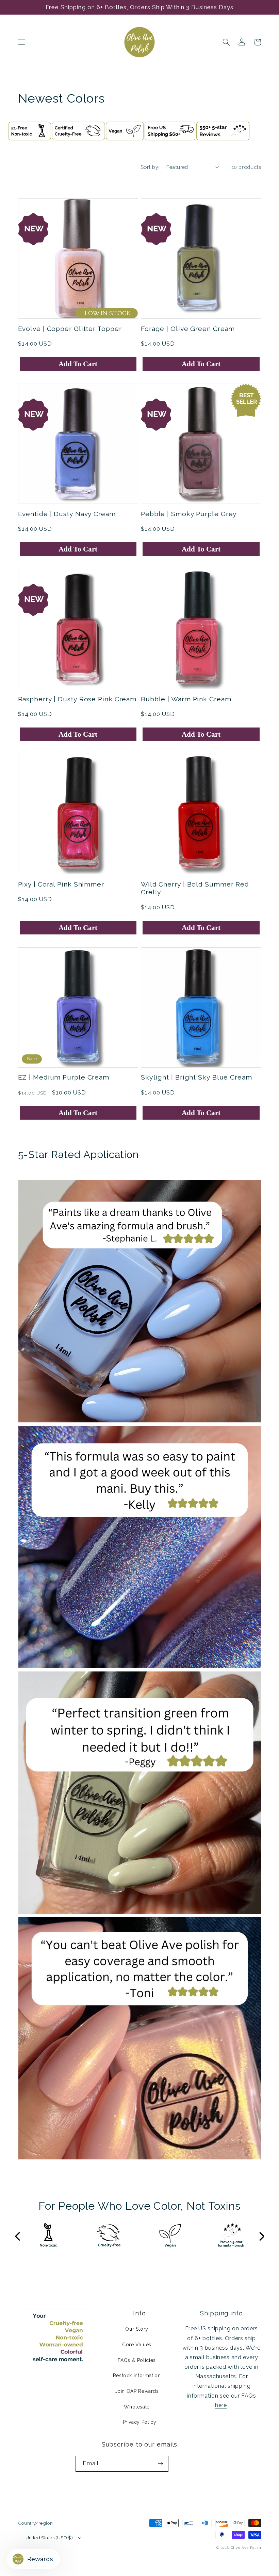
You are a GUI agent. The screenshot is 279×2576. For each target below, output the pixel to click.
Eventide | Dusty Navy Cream (67, 514)
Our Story (137, 2329)
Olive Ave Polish (246, 2548)
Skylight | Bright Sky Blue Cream (196, 1077)
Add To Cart (78, 364)
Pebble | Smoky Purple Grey (189, 514)
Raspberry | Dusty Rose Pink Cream (77, 699)
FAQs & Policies (137, 2360)
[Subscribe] (161, 2464)
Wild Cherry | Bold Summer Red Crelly (195, 888)
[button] (21, 42)
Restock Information (137, 2376)
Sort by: (150, 167)
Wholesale (137, 2407)
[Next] (261, 2237)
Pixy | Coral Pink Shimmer (61, 884)
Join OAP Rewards (137, 2391)
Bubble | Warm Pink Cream (186, 699)
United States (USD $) (49, 2538)
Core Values (137, 2345)
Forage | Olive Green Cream (188, 329)
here (221, 2405)
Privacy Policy (140, 2422)
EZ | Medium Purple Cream (64, 1077)
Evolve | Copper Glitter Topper (70, 329)
